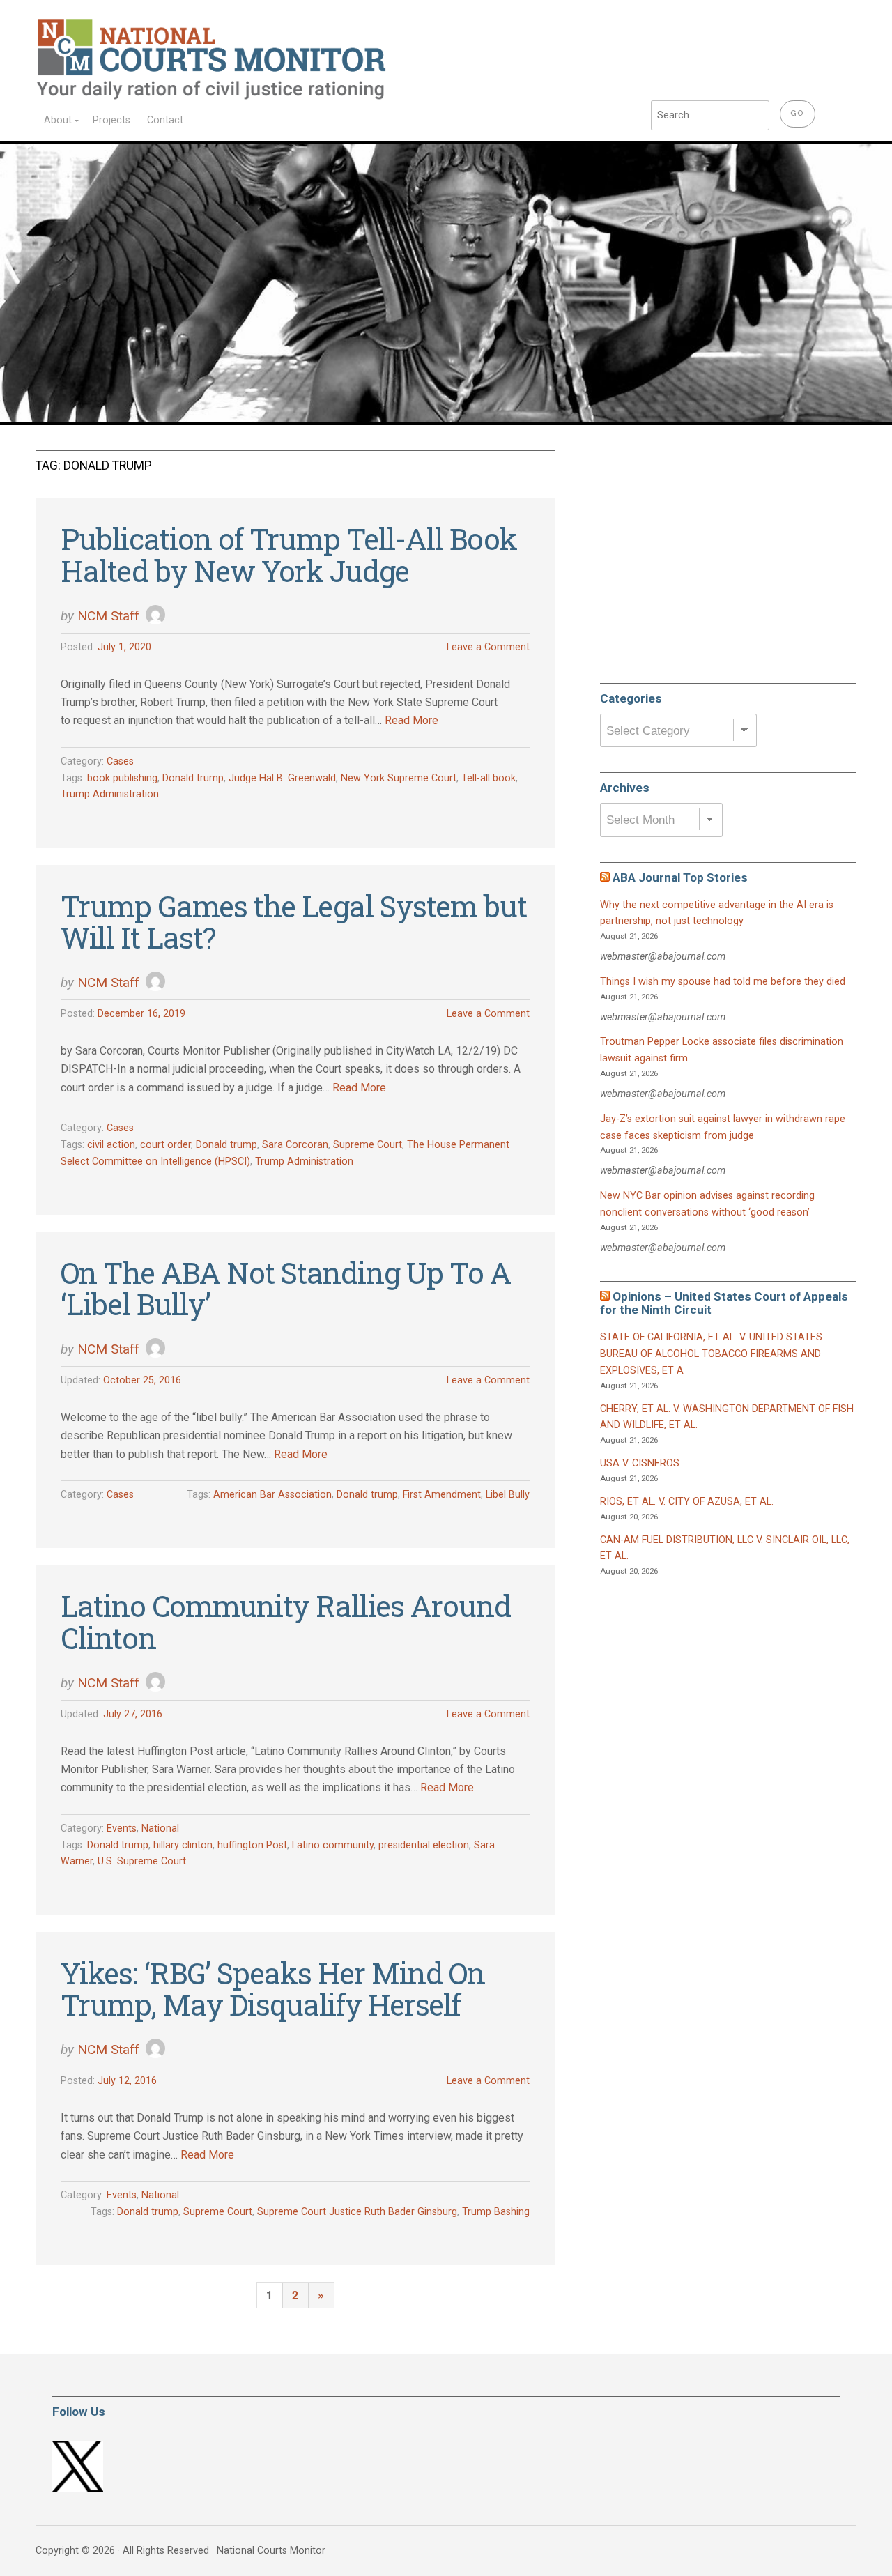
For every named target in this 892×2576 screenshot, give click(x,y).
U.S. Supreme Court (142, 1861)
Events (122, 1829)
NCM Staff (108, 616)
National (160, 1829)
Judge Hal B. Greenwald (282, 778)
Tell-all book (489, 778)
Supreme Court (368, 1145)
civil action (111, 1145)
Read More (412, 720)
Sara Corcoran (295, 1145)
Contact (165, 120)
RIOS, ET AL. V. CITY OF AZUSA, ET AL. (687, 1502)
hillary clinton (183, 1845)
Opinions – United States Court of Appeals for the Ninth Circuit (724, 1303)
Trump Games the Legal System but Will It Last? (294, 922)
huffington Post (252, 1845)
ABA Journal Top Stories (680, 877)
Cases (120, 761)
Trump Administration (110, 794)
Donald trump (193, 778)
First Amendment (442, 1495)
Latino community (333, 1845)
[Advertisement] (705, 560)
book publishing (122, 778)
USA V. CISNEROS (640, 1463)
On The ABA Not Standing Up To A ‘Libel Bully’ (286, 1288)
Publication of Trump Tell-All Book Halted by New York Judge (289, 554)
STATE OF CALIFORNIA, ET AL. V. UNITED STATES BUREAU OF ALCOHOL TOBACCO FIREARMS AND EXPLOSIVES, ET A (711, 1354)
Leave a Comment (488, 647)
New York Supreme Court (399, 778)
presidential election (424, 1845)
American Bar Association (272, 1495)
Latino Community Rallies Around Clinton (286, 1621)
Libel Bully (508, 1495)
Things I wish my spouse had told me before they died (723, 982)
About (58, 120)
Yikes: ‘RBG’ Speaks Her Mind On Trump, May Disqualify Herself (273, 1989)
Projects (111, 120)
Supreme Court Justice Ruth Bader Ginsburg (357, 2212)
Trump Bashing (496, 2212)
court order (166, 1145)
